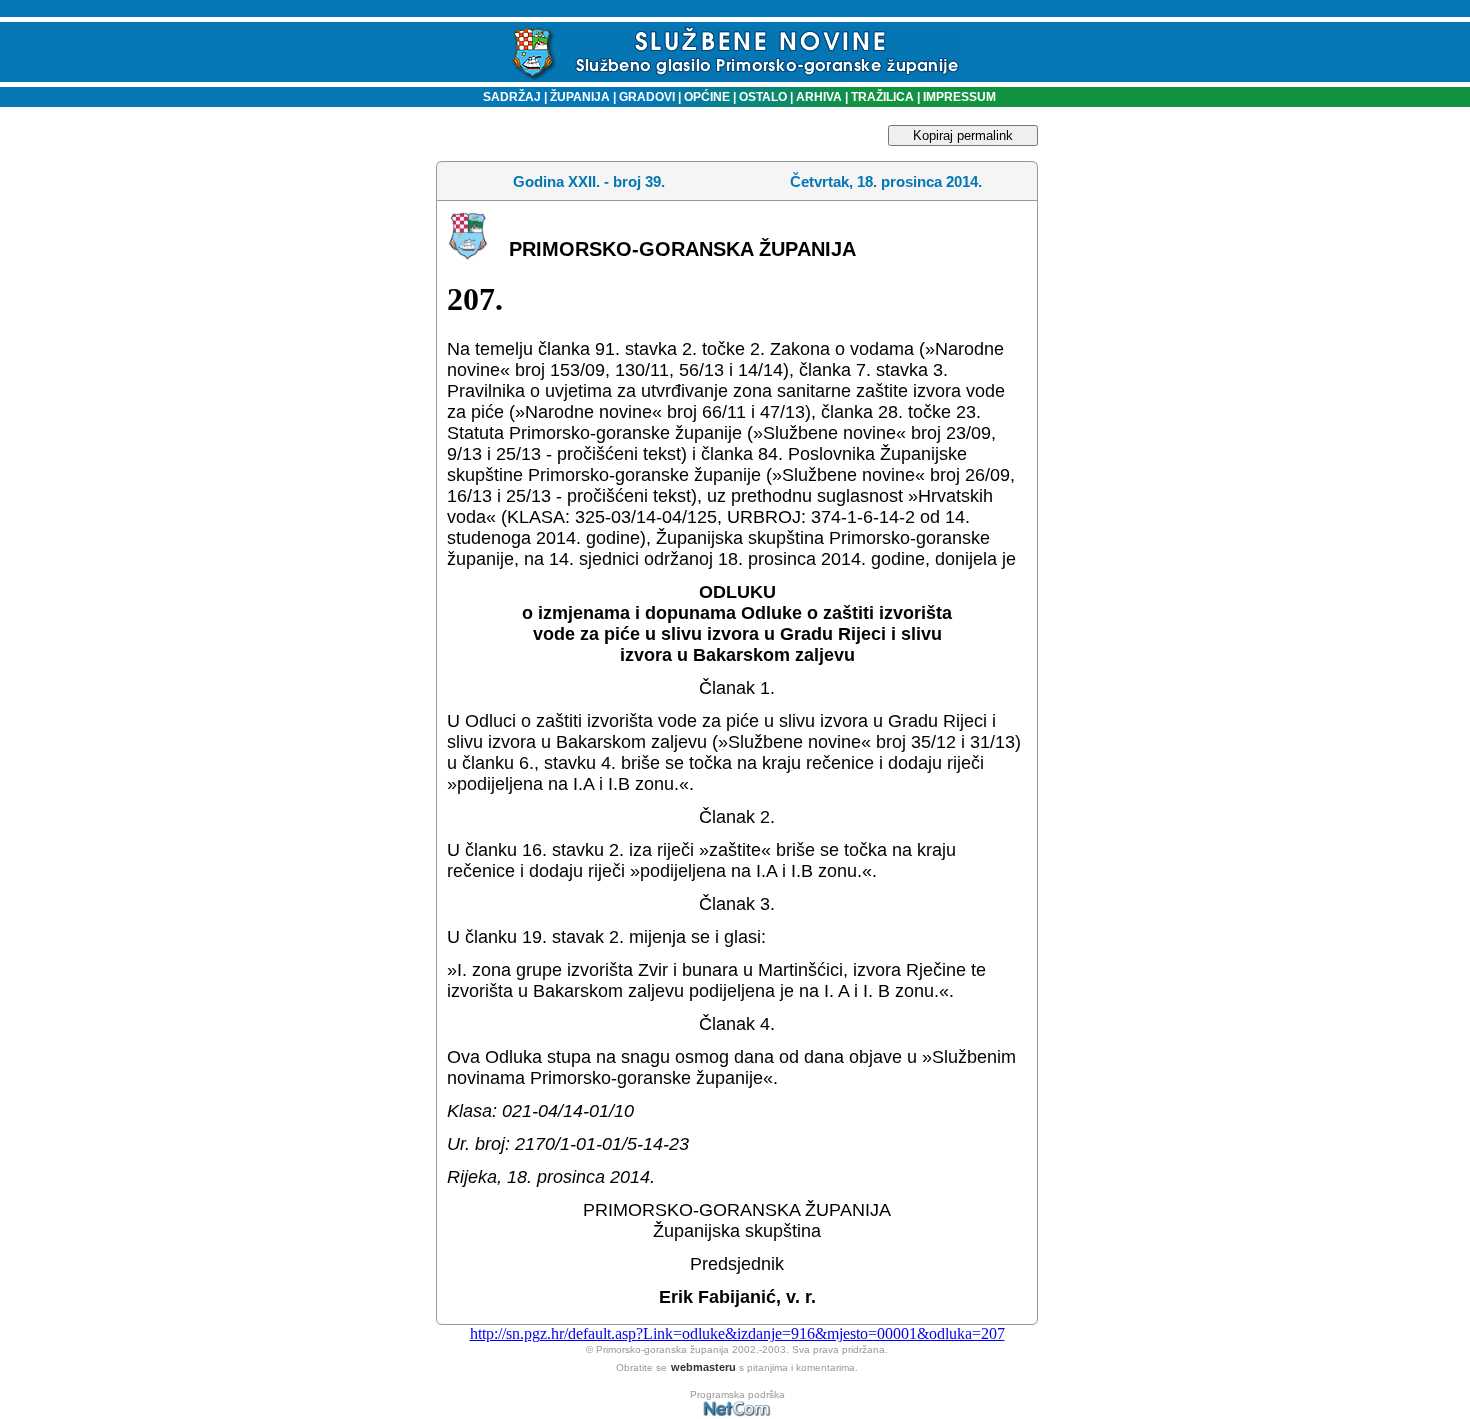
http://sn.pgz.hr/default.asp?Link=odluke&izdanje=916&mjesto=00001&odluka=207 (737, 1333)
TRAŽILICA (881, 97)
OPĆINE (707, 97)
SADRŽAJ (507, 97)
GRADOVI (647, 97)
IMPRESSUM (959, 97)
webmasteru (703, 1367)
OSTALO (763, 97)
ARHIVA (817, 97)
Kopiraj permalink (963, 135)
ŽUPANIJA (580, 97)
